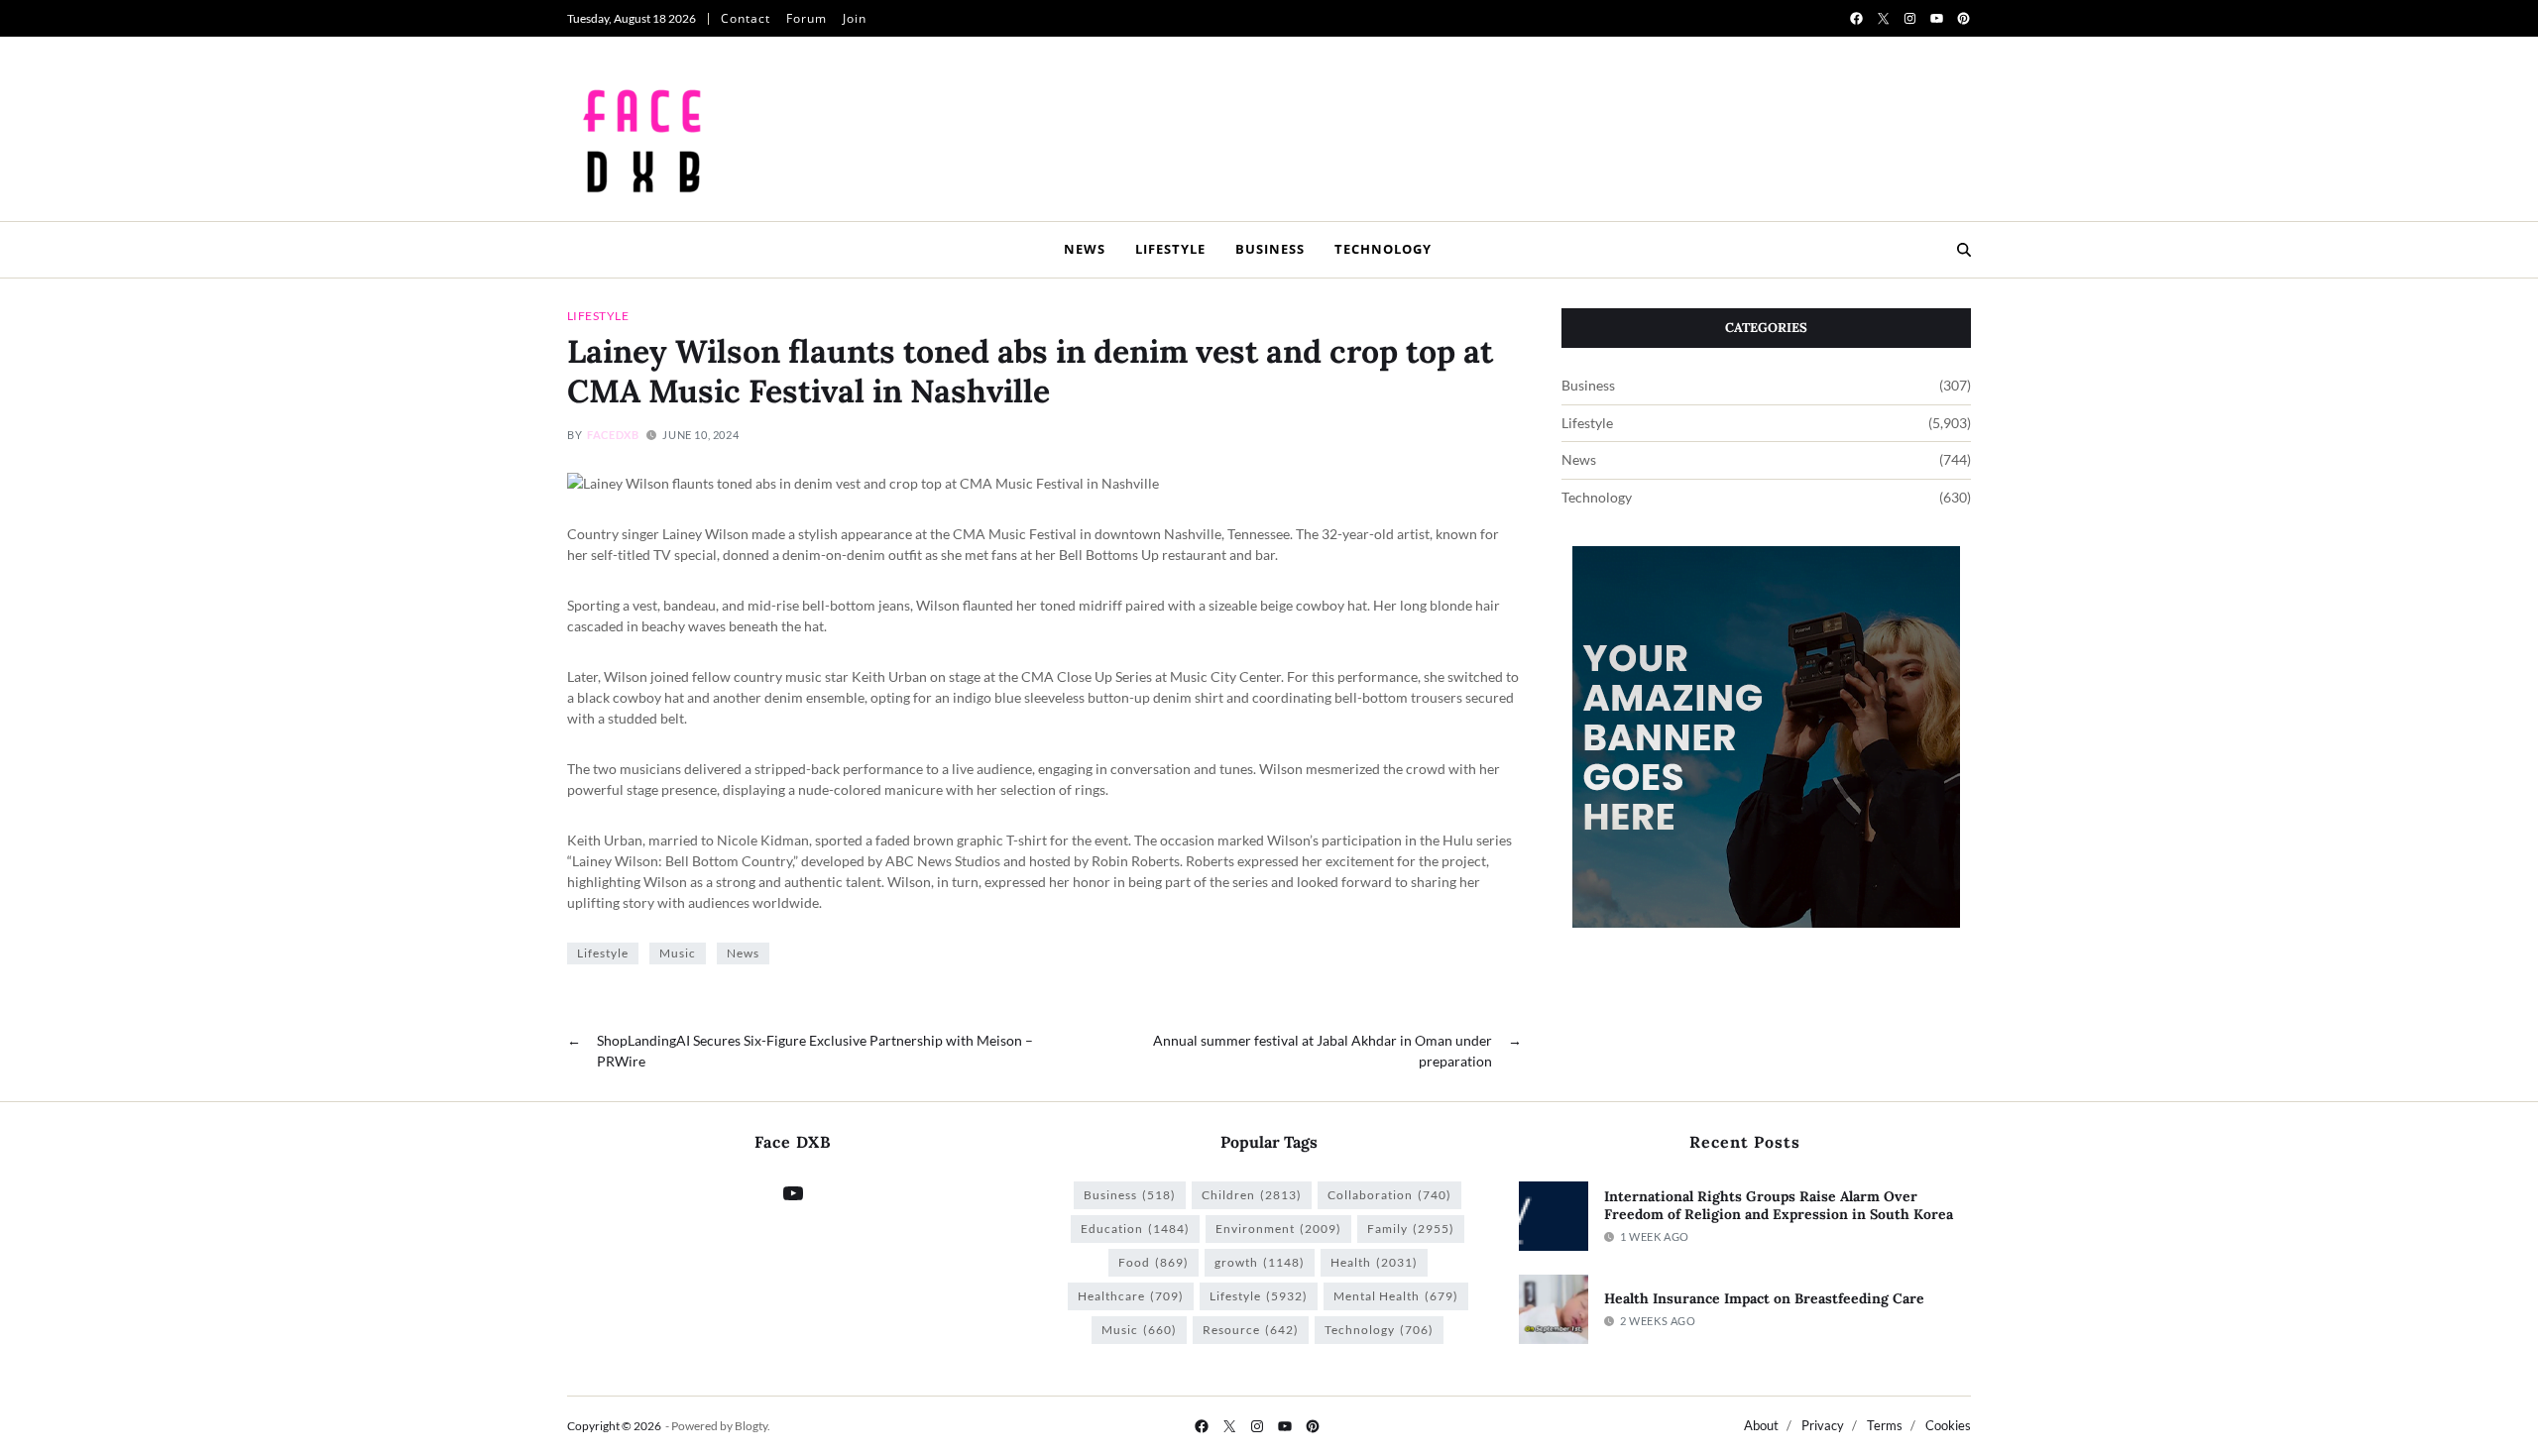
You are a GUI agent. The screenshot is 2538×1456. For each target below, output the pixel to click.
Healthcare (1131, 1296)
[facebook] (1856, 18)
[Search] (1964, 250)
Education (1135, 1229)
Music (678, 953)
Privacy (1823, 1425)
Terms (1885, 1425)
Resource (1251, 1330)
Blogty (751, 1426)
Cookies (1948, 1425)
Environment (1278, 1229)
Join (855, 18)
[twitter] (1883, 18)
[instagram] (1910, 18)
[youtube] (1937, 18)
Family (1411, 1229)
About (1761, 1425)
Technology (1383, 249)
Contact (746, 18)
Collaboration (1389, 1195)
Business (1270, 249)
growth (1260, 1262)
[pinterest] (1963, 18)
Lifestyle (1170, 249)
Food (1154, 1262)
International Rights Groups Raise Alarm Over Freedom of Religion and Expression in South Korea (1779, 1206)
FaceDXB (613, 435)
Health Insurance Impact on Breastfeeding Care (1764, 1298)
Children (1252, 1195)
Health (1374, 1262)
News (1085, 249)
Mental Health (1396, 1296)
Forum (807, 18)
